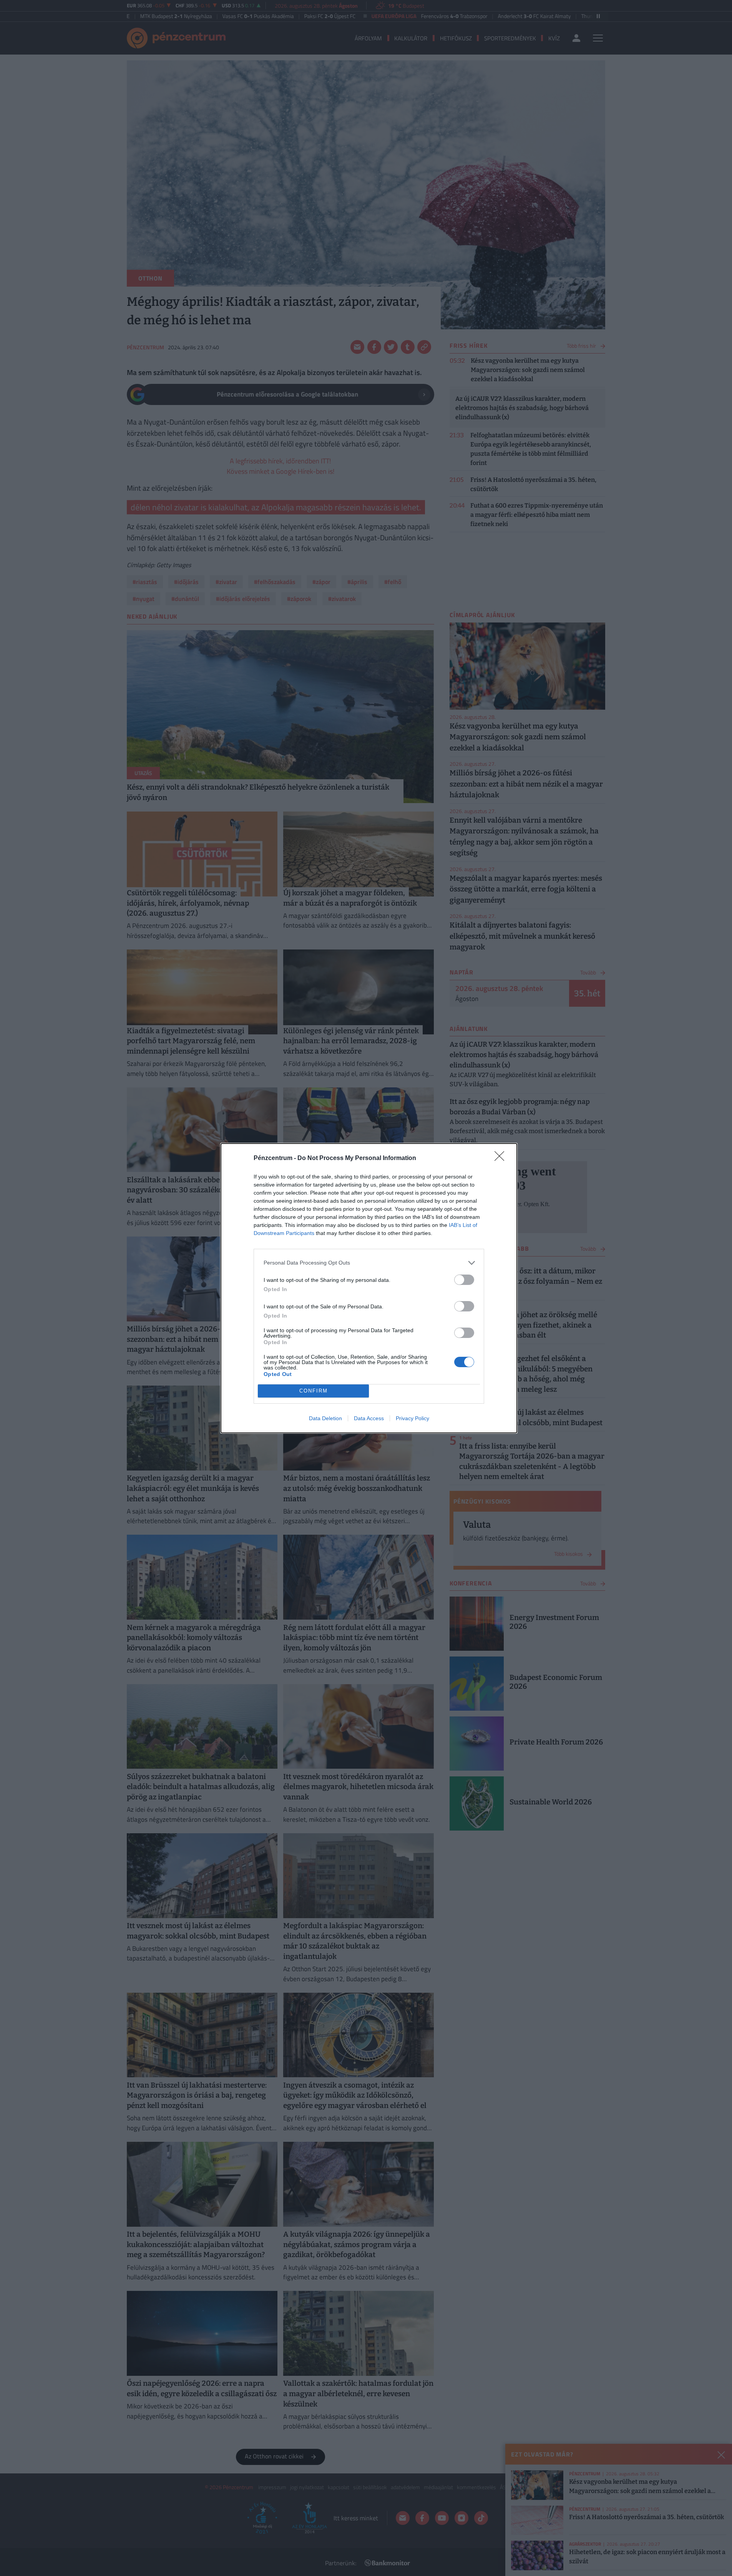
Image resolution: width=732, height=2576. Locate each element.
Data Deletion (325, 1418)
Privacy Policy (412, 1418)
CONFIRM (314, 1391)
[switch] (464, 1280)
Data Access (369, 1418)
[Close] (502, 1159)
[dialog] (369, 1288)
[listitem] (369, 1263)
